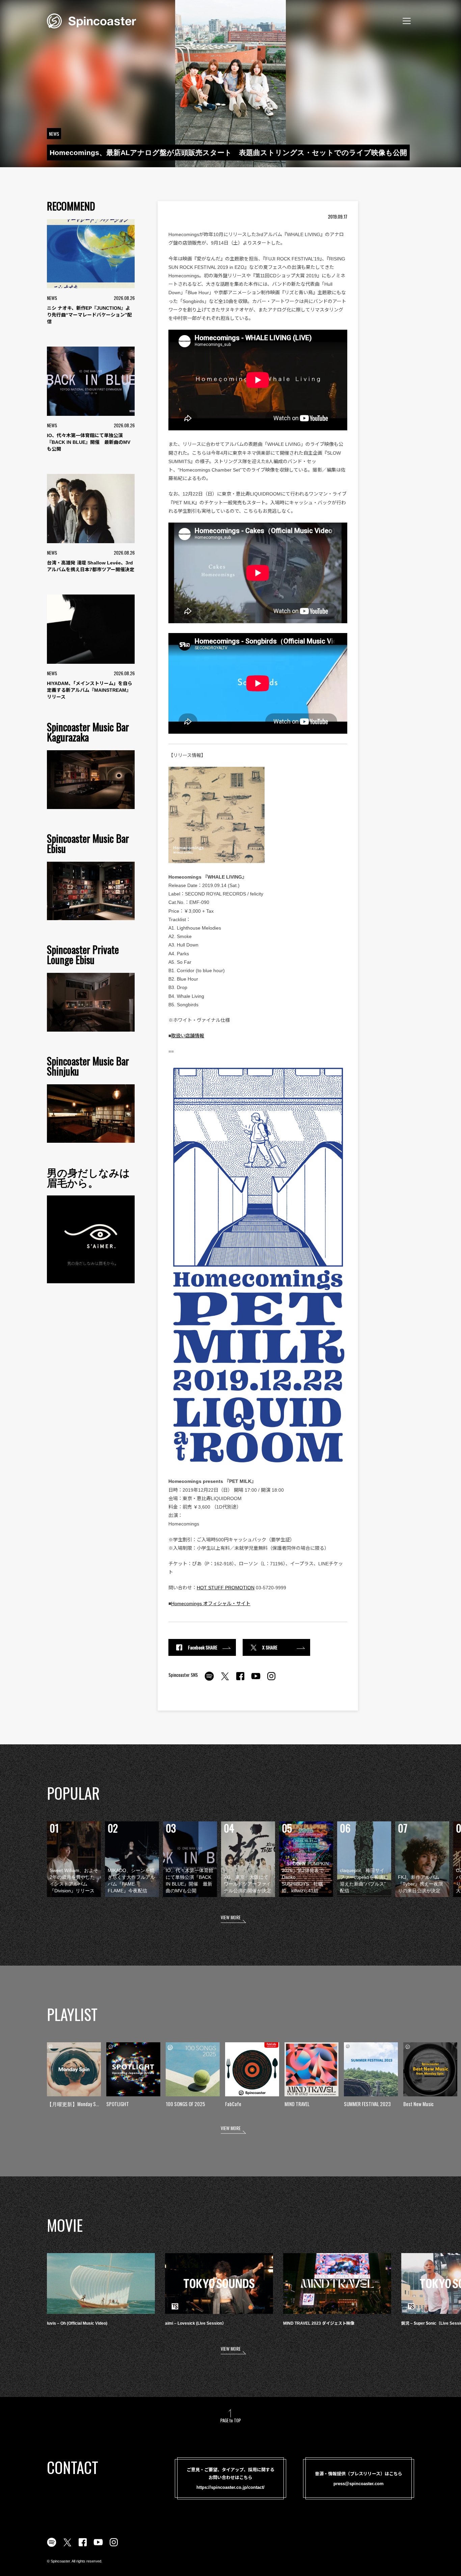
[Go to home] (91, 20)
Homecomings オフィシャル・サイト (211, 1603)
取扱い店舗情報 (188, 1036)
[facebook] (240, 1680)
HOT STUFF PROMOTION (226, 1588)
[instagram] (271, 1680)
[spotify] (209, 1680)
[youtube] (256, 1680)
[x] (225, 1680)
